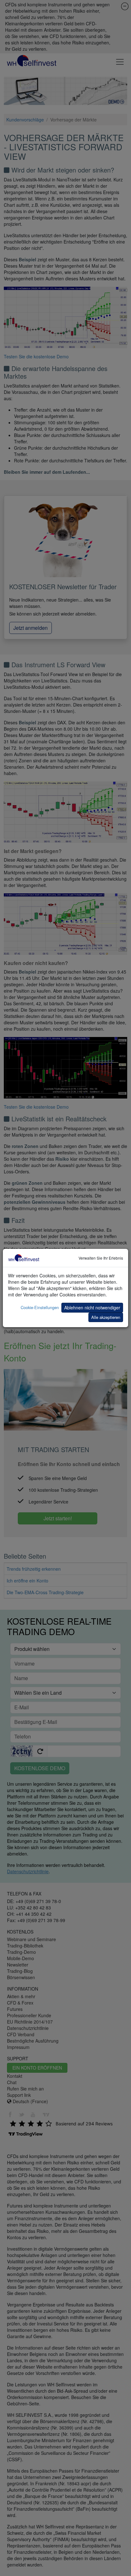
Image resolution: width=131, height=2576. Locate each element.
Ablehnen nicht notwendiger (92, 1308)
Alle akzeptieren (106, 1317)
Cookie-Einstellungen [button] (40, 1307)
